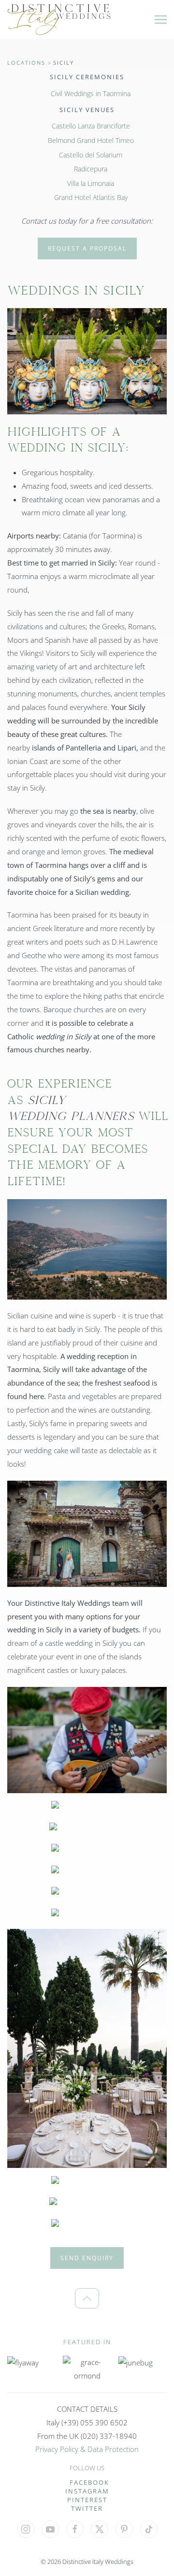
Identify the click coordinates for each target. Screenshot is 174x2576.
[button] (161, 19)
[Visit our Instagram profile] (26, 2529)
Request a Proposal (87, 248)
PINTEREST (87, 2500)
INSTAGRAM (87, 2491)
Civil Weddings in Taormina (91, 93)
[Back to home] (59, 19)
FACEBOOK (89, 2482)
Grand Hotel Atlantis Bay (91, 197)
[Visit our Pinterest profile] (124, 2529)
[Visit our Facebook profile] (75, 2529)
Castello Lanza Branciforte (91, 126)
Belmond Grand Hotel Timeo (91, 140)
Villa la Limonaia (91, 183)
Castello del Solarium (91, 155)
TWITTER (87, 2508)
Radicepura (91, 169)
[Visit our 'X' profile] (100, 2529)
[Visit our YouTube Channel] (50, 2529)
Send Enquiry (87, 2258)
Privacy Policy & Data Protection (87, 2449)
